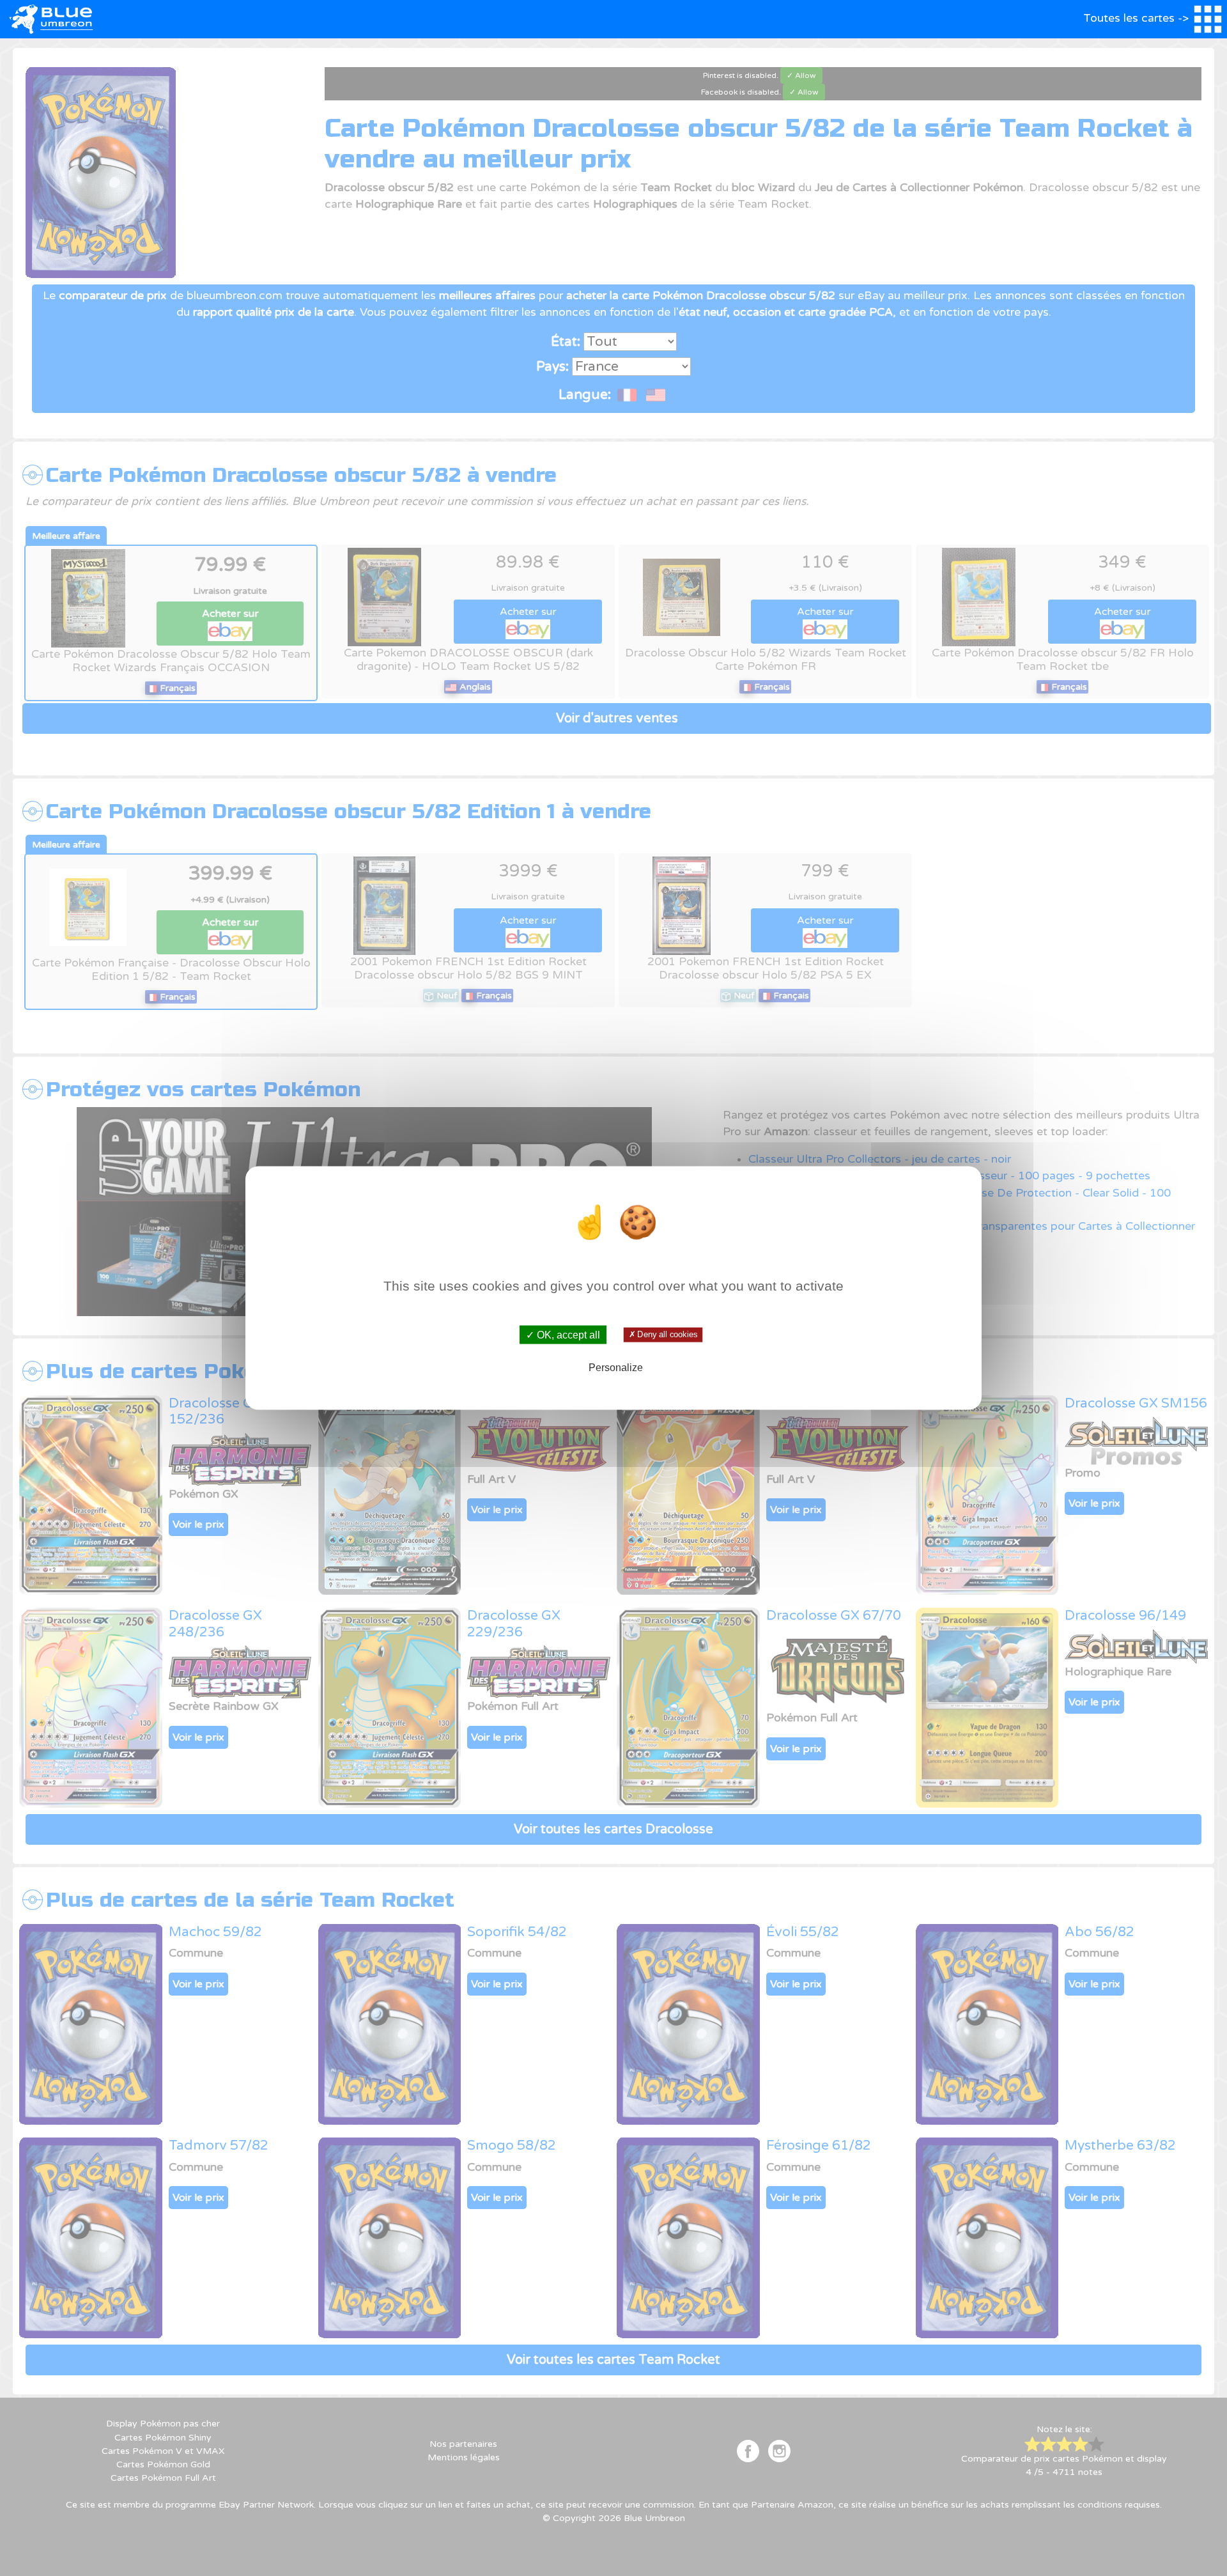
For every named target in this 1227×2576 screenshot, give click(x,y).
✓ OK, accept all (563, 1335)
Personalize (616, 1367)
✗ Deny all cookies (663, 1335)
